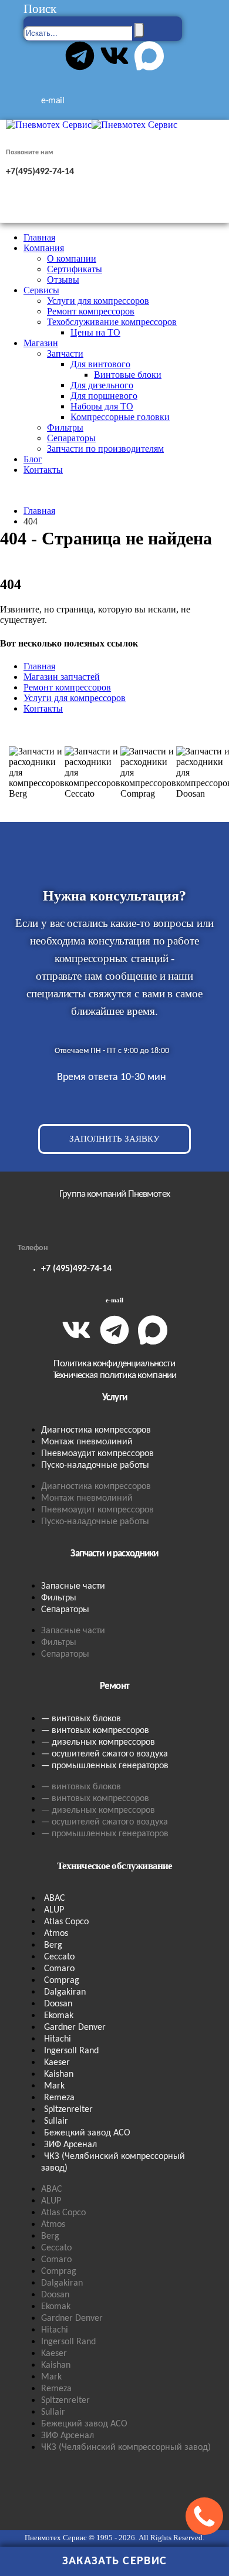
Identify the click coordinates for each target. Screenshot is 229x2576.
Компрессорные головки (120, 417)
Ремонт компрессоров (91, 311)
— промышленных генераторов (105, 1766)
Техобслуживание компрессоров (112, 322)
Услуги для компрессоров (98, 301)
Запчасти (65, 353)
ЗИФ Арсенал (70, 2145)
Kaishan (59, 2074)
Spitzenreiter (68, 2110)
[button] (40, 9)
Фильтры (65, 427)
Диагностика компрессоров (96, 1430)
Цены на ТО (95, 332)
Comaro (59, 1969)
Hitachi (58, 2039)
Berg (53, 1945)
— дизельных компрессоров (98, 1742)
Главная (39, 237)
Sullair (56, 2121)
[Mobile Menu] (21, 217)
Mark (54, 2086)
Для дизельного (102, 385)
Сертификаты (75, 269)
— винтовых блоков (81, 1719)
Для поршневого (104, 396)
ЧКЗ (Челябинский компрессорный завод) (113, 2162)
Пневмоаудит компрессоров (97, 1454)
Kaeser (57, 2063)
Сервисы (41, 290)
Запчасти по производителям (105, 448)
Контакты (43, 470)
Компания (44, 248)
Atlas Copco (66, 1922)
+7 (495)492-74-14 (76, 1269)
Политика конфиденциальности (114, 1364)
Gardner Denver (75, 2027)
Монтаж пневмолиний (87, 1442)
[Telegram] (80, 56)
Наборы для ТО (102, 406)
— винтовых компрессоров (95, 1731)
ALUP (54, 1910)
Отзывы (63, 280)
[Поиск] (139, 30)
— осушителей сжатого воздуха (105, 1754)
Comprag (62, 1981)
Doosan (58, 2004)
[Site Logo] (92, 125)
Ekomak (59, 2016)
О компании (72, 258)
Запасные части (73, 1586)
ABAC (55, 1898)
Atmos (56, 1934)
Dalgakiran (65, 1992)
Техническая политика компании (114, 1375)
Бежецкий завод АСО (87, 2133)
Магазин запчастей (62, 677)
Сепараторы (71, 438)
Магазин (41, 343)
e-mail (114, 1300)
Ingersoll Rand (71, 2051)
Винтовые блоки (128, 375)
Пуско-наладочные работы (95, 1465)
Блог (33, 459)
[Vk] (114, 56)
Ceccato (59, 1957)
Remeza (59, 2098)
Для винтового (100, 364)
